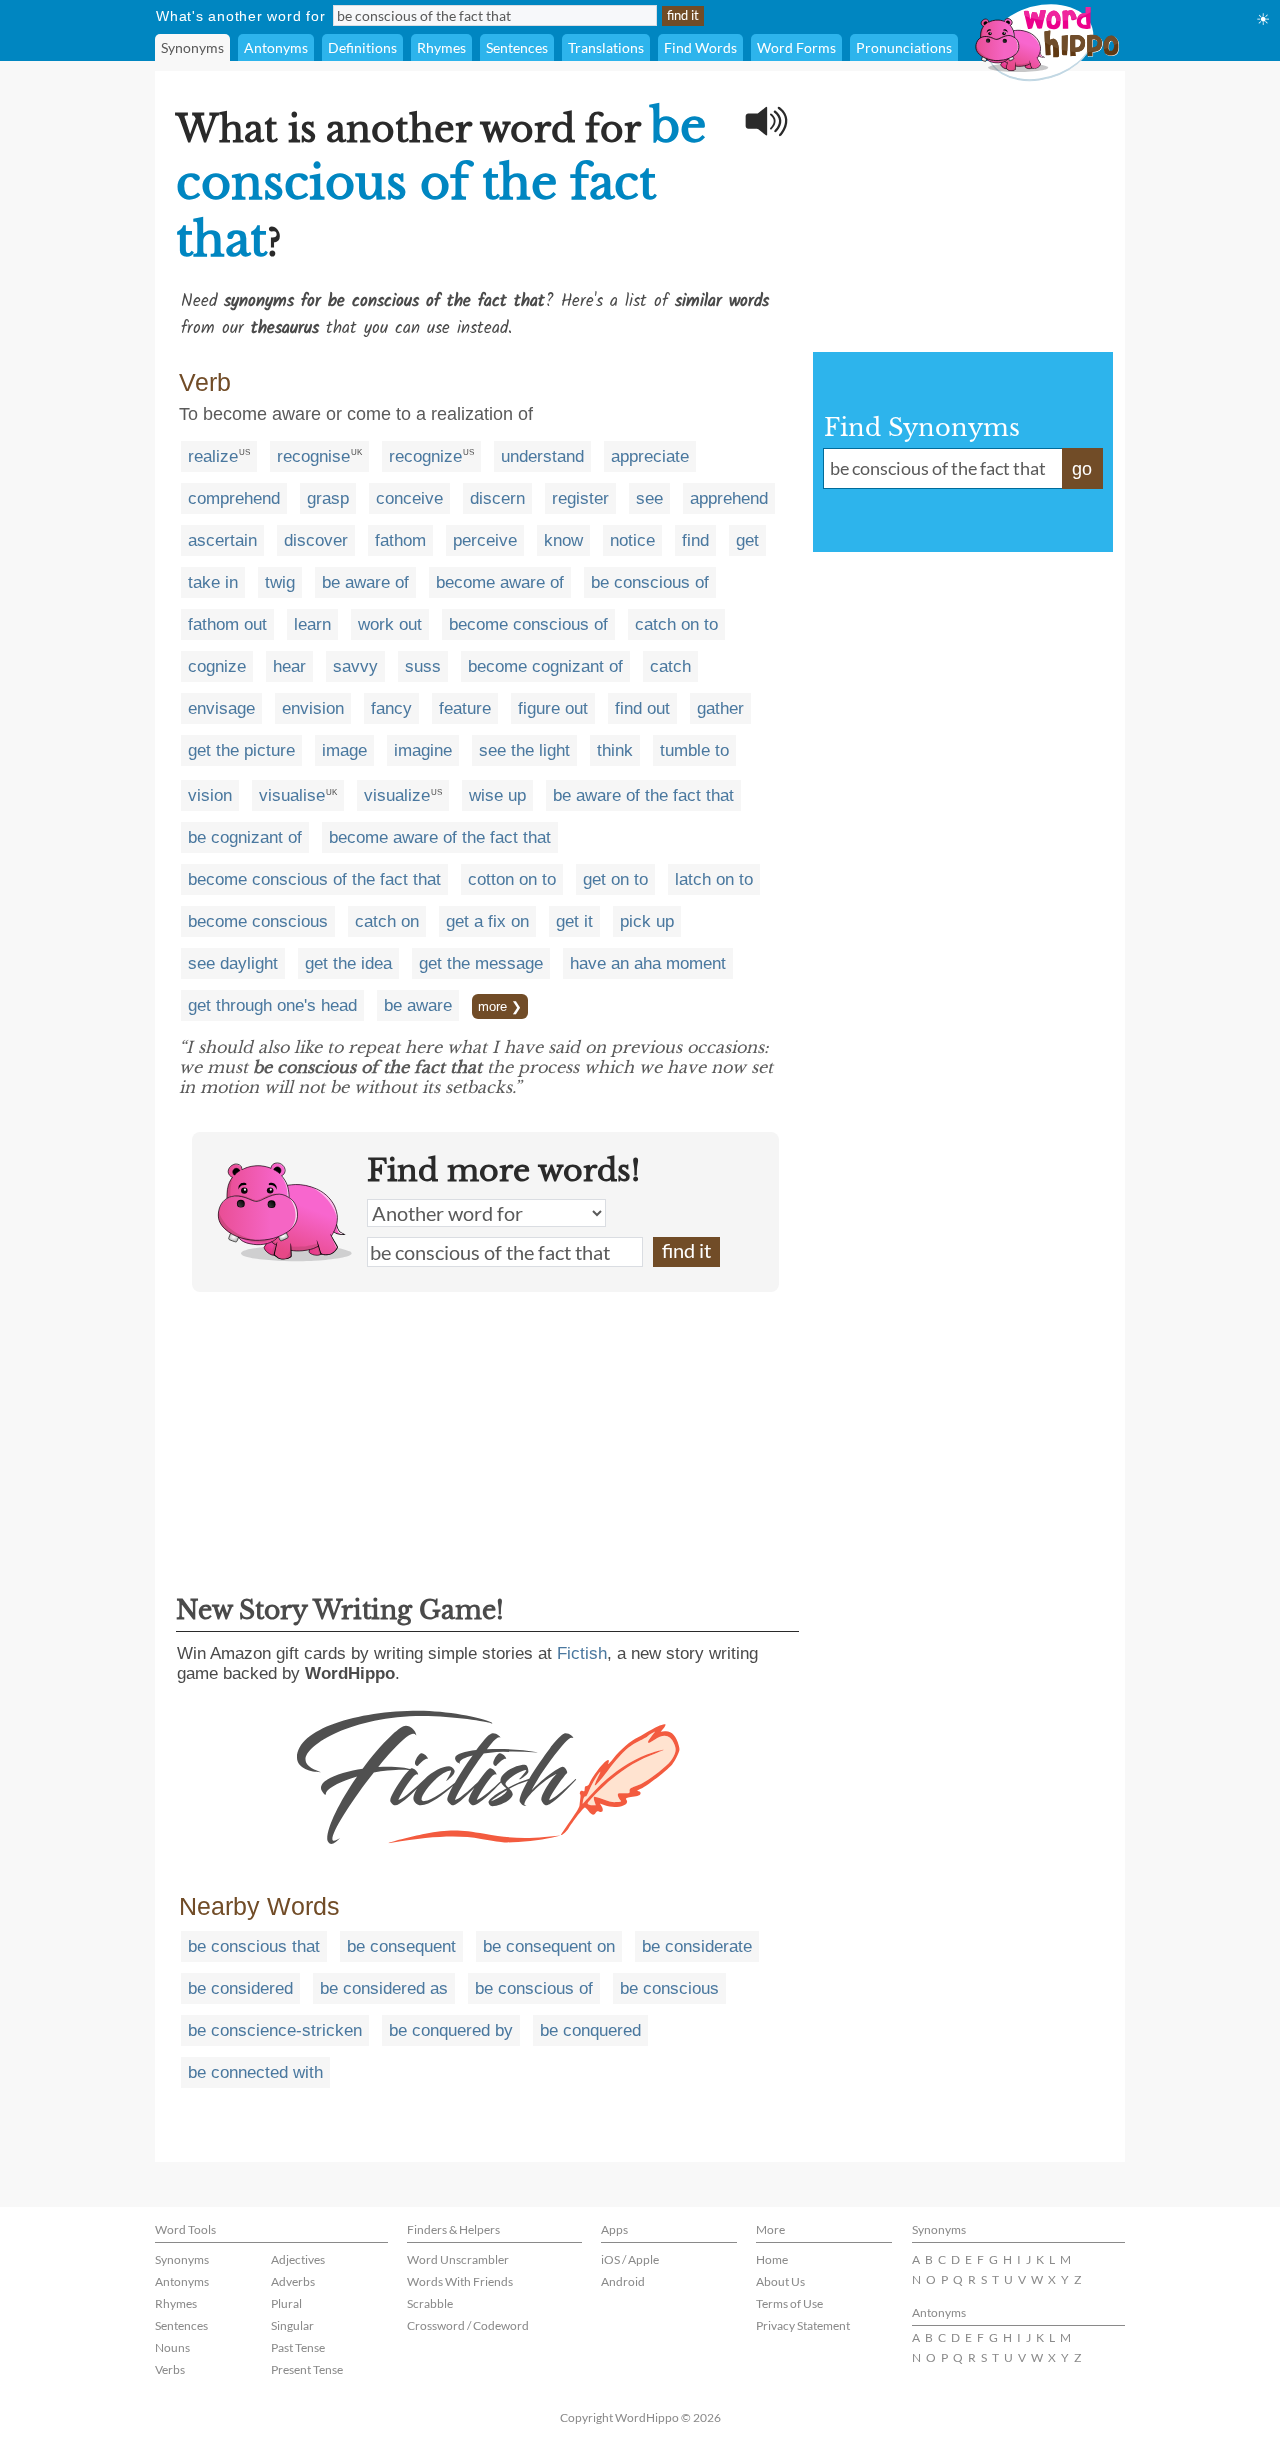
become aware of (500, 582)
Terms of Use (789, 2303)
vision (210, 795)
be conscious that (254, 1946)
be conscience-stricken (275, 2030)
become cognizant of (545, 666)
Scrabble (430, 2303)
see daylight (233, 963)
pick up (647, 921)
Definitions (362, 47)
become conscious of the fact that (314, 879)
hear (289, 666)
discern (497, 498)
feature (465, 708)
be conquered (590, 2030)
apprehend (729, 498)
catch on (387, 921)
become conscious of (528, 624)
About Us (780, 2281)
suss (423, 666)
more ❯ (500, 1006)
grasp (328, 498)
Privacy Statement (803, 2325)
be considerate (697, 1946)
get (747, 540)
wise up (497, 795)
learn (312, 624)
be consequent (401, 1946)
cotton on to (512, 879)
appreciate (650, 456)
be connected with (255, 2072)
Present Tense (307, 2369)
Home (772, 2259)
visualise (292, 795)
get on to (615, 879)
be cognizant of (245, 837)
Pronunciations (904, 47)
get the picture (241, 750)
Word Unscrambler (458, 2259)
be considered (240, 1988)
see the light (524, 750)
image (344, 750)
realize (213, 456)
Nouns (172, 2347)
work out (390, 624)
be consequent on (549, 1946)
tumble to (694, 750)
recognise (313, 456)
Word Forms (796, 47)
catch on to (676, 624)
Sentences (517, 47)
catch (670, 666)
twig (280, 582)
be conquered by (451, 2030)
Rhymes (441, 47)
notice (632, 540)
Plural (286, 2303)
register (580, 498)
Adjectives (298, 2259)
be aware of (365, 582)
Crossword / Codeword (468, 2325)
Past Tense (298, 2347)
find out (642, 708)
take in (213, 582)
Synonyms (192, 47)
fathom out (227, 624)
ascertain (222, 540)
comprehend (234, 498)
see (649, 498)
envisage (221, 708)
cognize (217, 666)
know (563, 540)
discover (316, 540)
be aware (418, 1005)
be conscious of (650, 582)
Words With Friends (460, 2281)
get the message (481, 963)
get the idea (348, 963)
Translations (606, 47)
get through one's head (272, 1005)
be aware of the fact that (643, 795)
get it (574, 921)
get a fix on (487, 921)
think (615, 750)
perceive (485, 540)
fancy (391, 708)
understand (542, 456)
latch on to (714, 879)
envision (313, 708)
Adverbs (293, 2281)
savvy (355, 666)
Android (623, 2281)
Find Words (700, 47)
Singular (292, 2325)
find (695, 540)
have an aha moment (648, 963)
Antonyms (276, 47)
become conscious (258, 921)
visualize (397, 795)
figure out (553, 708)
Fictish (582, 1653)
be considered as (384, 1988)
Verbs (170, 2369)
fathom (400, 540)
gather (720, 708)
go (1082, 469)
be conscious (669, 1988)
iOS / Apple (630, 2259)
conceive (409, 498)
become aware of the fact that (440, 837)
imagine (423, 750)
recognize (425, 456)
